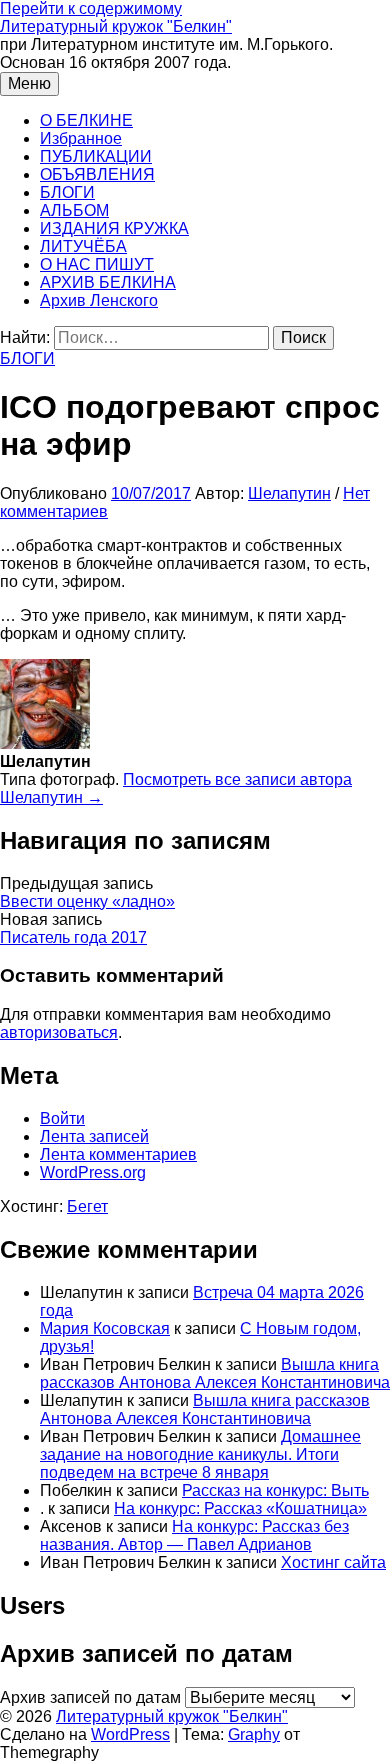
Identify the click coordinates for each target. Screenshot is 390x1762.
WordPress (130, 1734)
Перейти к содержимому (91, 8)
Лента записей (94, 1136)
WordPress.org (93, 1172)
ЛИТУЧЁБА (83, 246)
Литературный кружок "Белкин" (116, 26)
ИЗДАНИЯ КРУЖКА (114, 228)
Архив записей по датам (90, 1697)
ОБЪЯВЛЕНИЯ (97, 174)
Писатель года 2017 (73, 937)
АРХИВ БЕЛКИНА (108, 282)
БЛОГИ (67, 192)
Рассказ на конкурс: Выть (275, 1490)
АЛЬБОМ (74, 210)
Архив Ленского (99, 300)
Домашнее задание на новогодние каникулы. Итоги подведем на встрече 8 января (200, 1454)
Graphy (254, 1734)
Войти (62, 1118)
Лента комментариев (118, 1154)
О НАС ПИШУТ (97, 264)
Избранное (81, 138)
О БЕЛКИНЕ (86, 120)
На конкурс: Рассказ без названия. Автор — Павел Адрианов (194, 1535)
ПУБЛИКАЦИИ (96, 156)
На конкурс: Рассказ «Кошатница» (240, 1508)
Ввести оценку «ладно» (87, 901)
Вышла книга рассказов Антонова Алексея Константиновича (215, 1373)
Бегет (87, 1206)
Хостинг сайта (333, 1562)
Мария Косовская (105, 1328)
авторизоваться (59, 1032)
